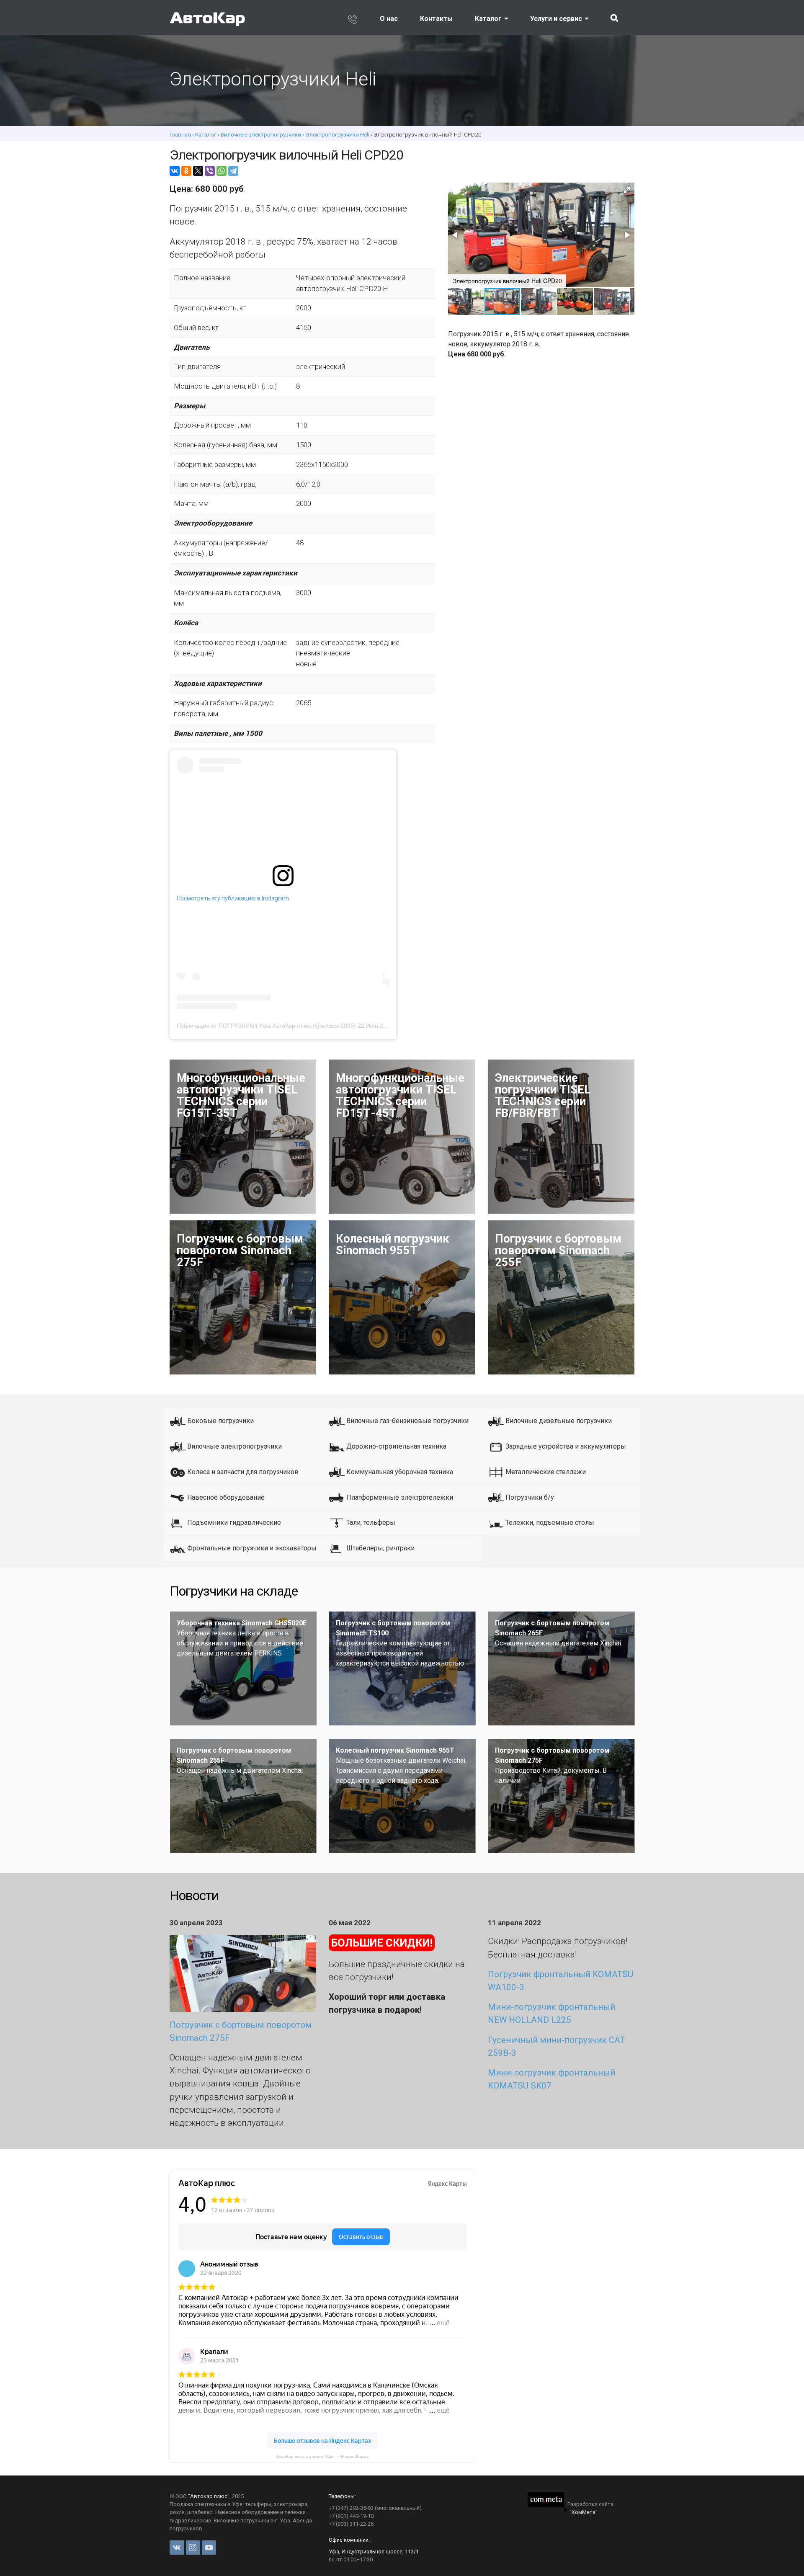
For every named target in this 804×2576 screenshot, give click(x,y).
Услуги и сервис (556, 19)
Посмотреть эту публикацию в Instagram (233, 898)
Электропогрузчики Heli (337, 134)
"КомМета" (584, 2512)
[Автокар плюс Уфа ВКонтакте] (177, 2548)
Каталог (488, 19)
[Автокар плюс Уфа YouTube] (209, 2548)
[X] (198, 171)
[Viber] (210, 171)
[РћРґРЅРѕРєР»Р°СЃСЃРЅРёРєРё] (186, 171)
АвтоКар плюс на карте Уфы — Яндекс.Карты (322, 2456)
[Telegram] (233, 171)
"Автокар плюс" (209, 2496)
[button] (627, 190)
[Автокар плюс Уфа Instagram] (193, 2548)
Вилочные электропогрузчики (261, 134)
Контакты (436, 19)
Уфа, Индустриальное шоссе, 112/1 (374, 2552)
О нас (389, 19)
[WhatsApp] (222, 171)
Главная (180, 134)
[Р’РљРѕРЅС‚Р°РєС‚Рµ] (175, 171)
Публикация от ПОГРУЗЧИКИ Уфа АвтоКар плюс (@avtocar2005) (266, 1026)
